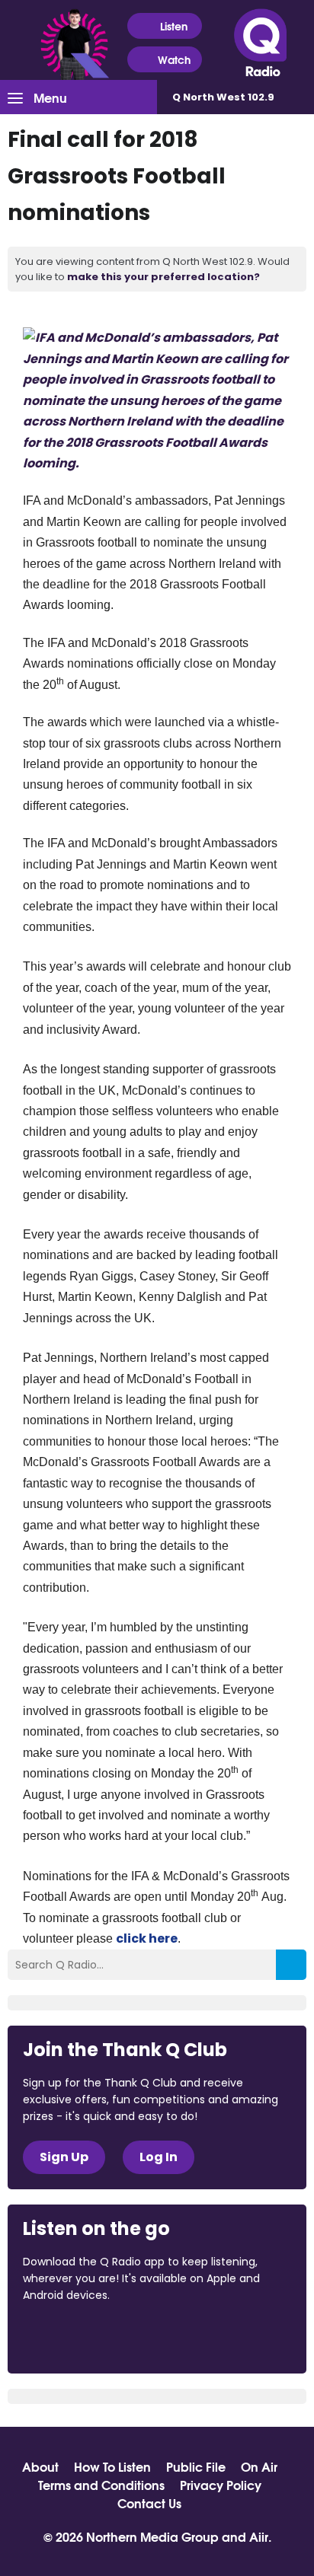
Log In (159, 2157)
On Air (259, 2466)
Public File (196, 2466)
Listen (174, 26)
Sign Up (64, 2157)
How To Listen (112, 2466)
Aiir (259, 2536)
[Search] (291, 1965)
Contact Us (149, 2503)
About (40, 2466)
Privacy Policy (221, 2485)
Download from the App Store (82, 2337)
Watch (174, 59)
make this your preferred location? (163, 277)
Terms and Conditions (101, 2485)
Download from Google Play (210, 2337)
